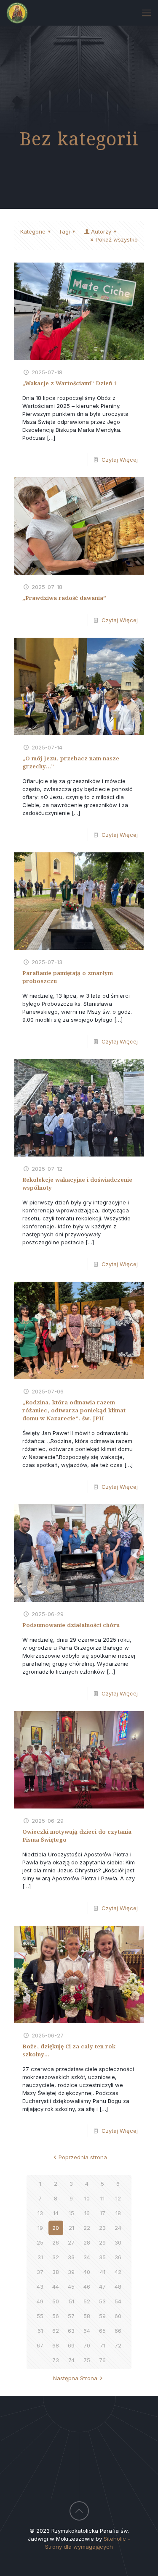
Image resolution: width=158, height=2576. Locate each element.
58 (87, 2316)
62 (56, 2331)
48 (118, 2287)
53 (102, 2301)
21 (71, 2228)
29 (102, 2242)
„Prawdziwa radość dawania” (64, 598)
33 (71, 2257)
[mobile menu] (147, 13)
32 (56, 2257)
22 (87, 2228)
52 (87, 2301)
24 (118, 2228)
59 (102, 2316)
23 (102, 2228)
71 (103, 2345)
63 (71, 2331)
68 (56, 2345)
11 (102, 2198)
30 (118, 2242)
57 (71, 2316)
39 (71, 2272)
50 (56, 2301)
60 (118, 2316)
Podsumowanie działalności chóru (71, 1626)
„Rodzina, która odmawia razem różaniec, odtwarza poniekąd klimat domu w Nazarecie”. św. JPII (74, 1411)
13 (40, 2213)
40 (87, 2272)
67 (40, 2345)
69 (71, 2345)
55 (40, 2316)
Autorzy (101, 231)
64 (87, 2331)
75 (87, 2360)
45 (71, 2287)
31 (40, 2257)
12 (118, 2198)
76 (102, 2360)
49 (40, 2301)
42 (118, 2272)
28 (87, 2242)
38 (56, 2272)
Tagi (64, 231)
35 (102, 2257)
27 (71, 2242)
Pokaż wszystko (117, 239)
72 (118, 2345)
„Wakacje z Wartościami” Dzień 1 (70, 384)
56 (56, 2316)
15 (71, 2213)
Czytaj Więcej (120, 460)
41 (103, 2272)
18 (118, 2213)
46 (87, 2287)
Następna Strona (75, 2378)
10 (87, 2198)
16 (87, 2213)
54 (118, 2301)
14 (56, 2213)
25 (40, 2242)
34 (87, 2257)
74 (71, 2360)
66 (118, 2331)
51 (71, 2301)
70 (87, 2345)
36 (118, 2257)
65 (102, 2331)
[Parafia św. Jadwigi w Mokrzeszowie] (17, 13)
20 (56, 2228)
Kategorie (33, 231)
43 (40, 2287)
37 (40, 2272)
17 (103, 2213)
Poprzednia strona (83, 2157)
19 (40, 2228)
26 (56, 2242)
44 (56, 2287)
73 (56, 2360)
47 (102, 2287)
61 (40, 2331)
